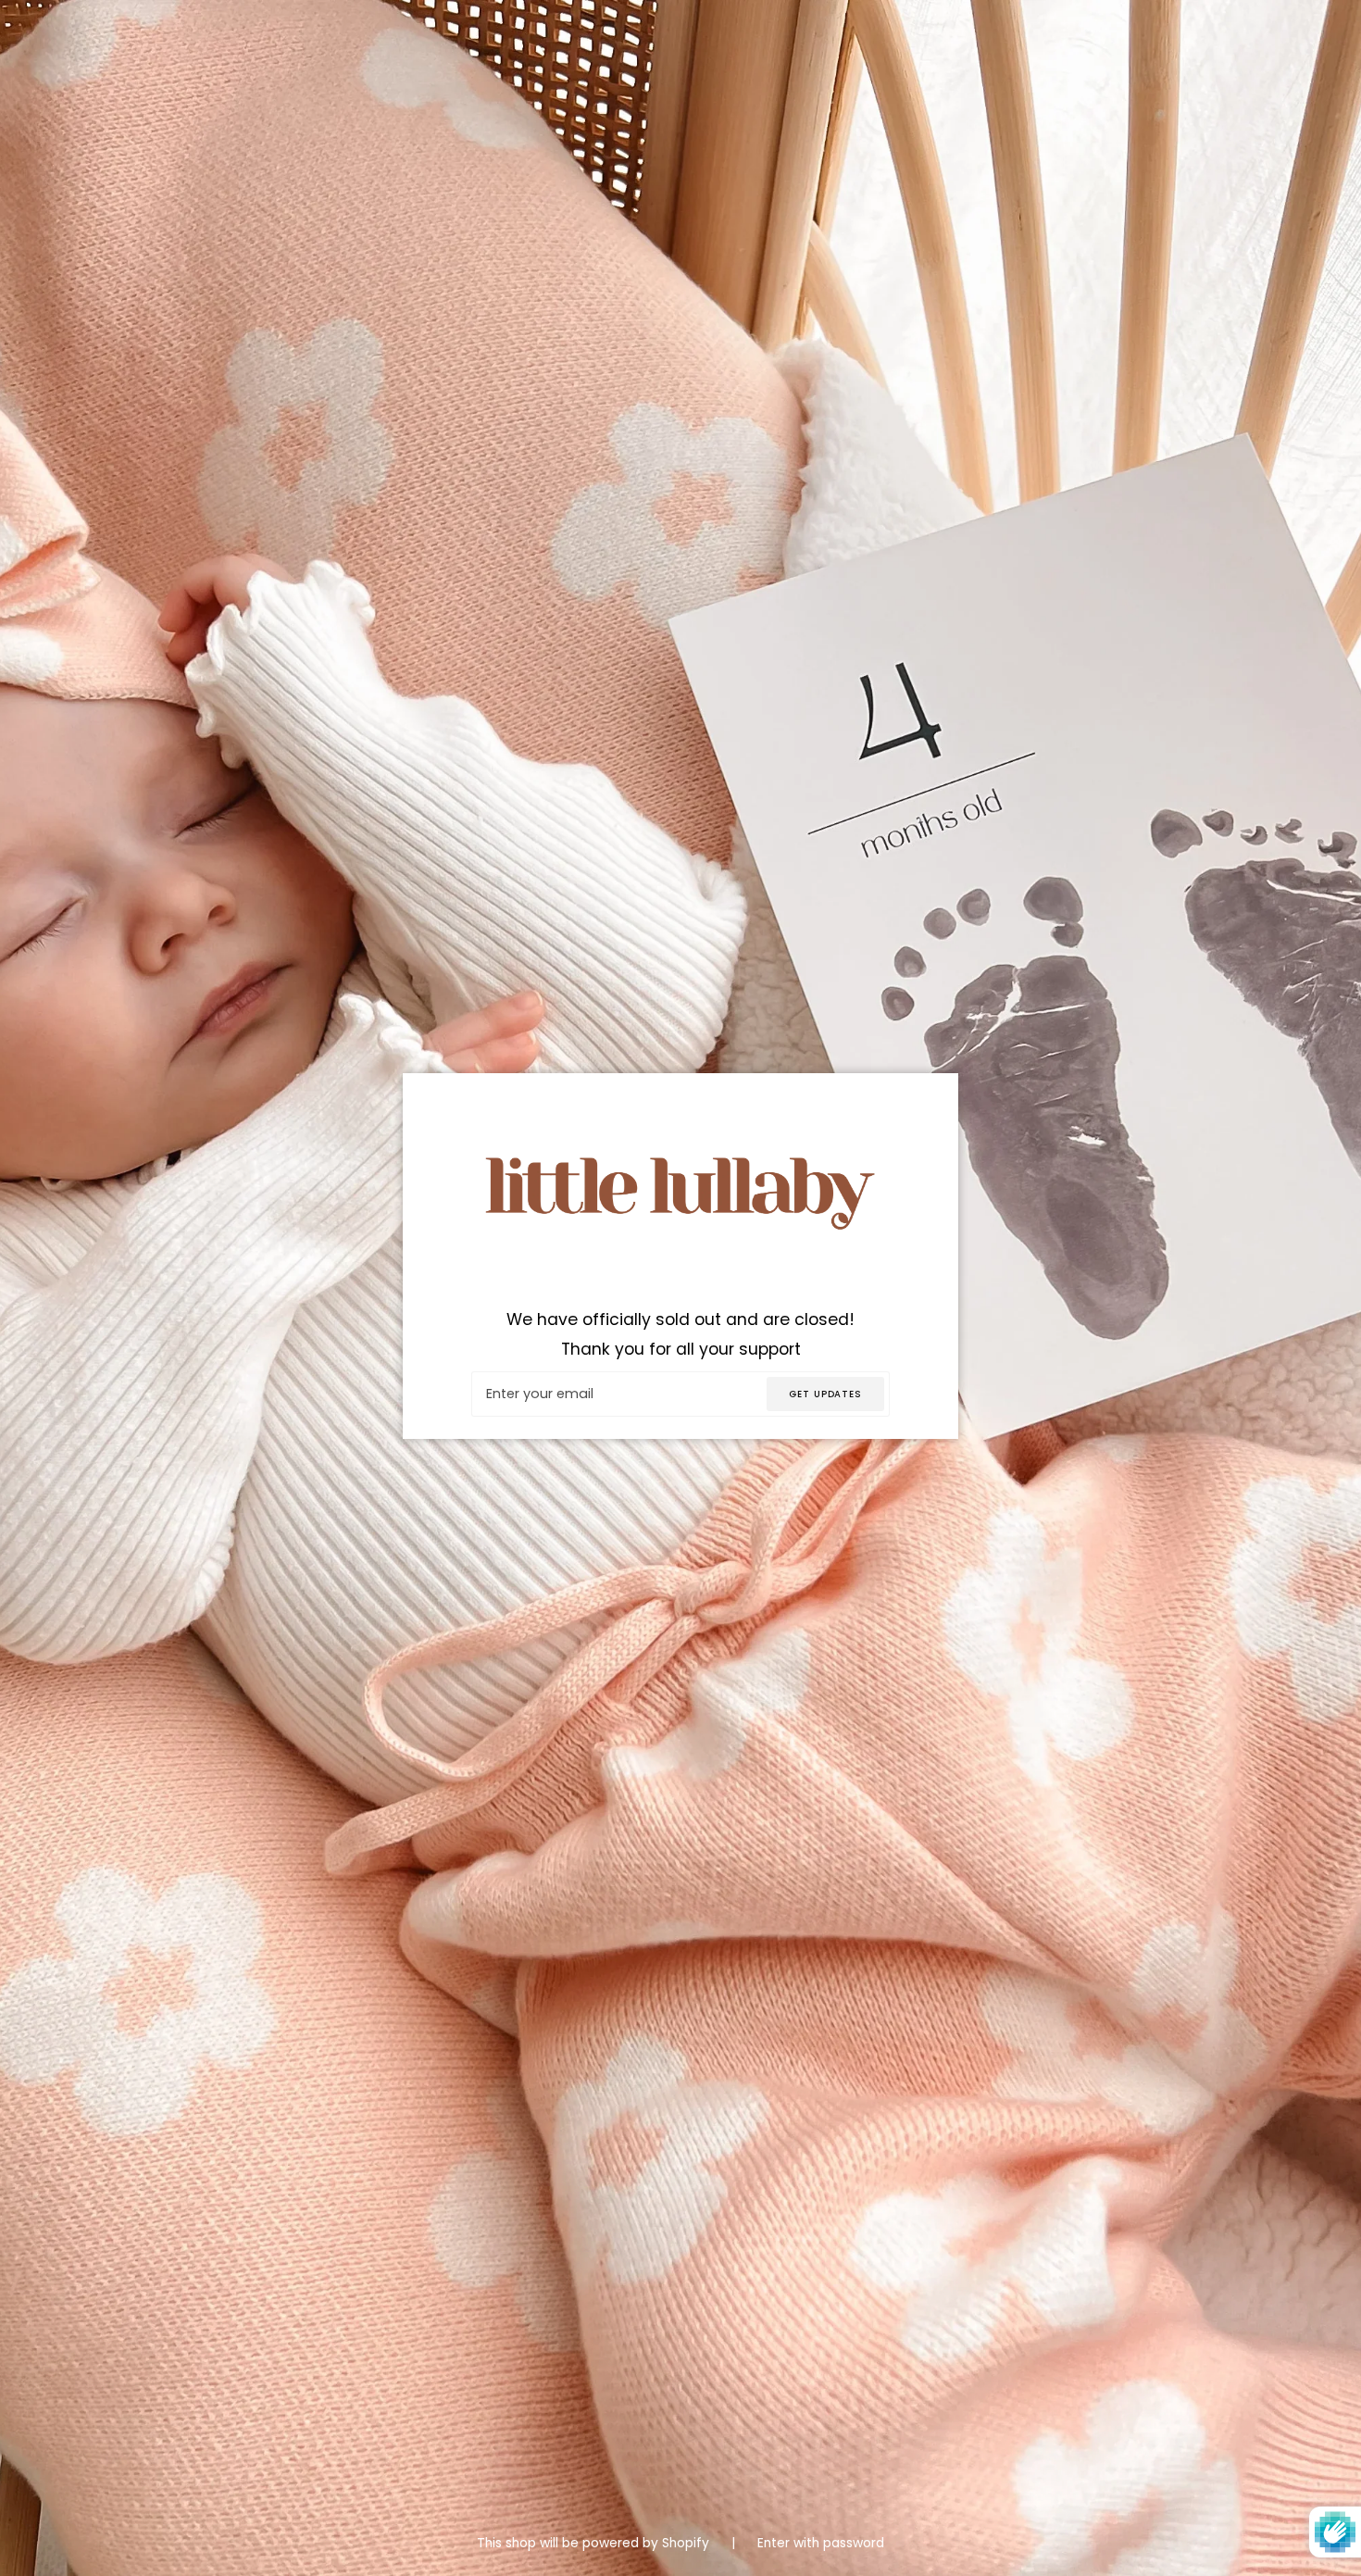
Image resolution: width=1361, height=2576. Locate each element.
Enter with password (821, 2543)
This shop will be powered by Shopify (595, 2543)
